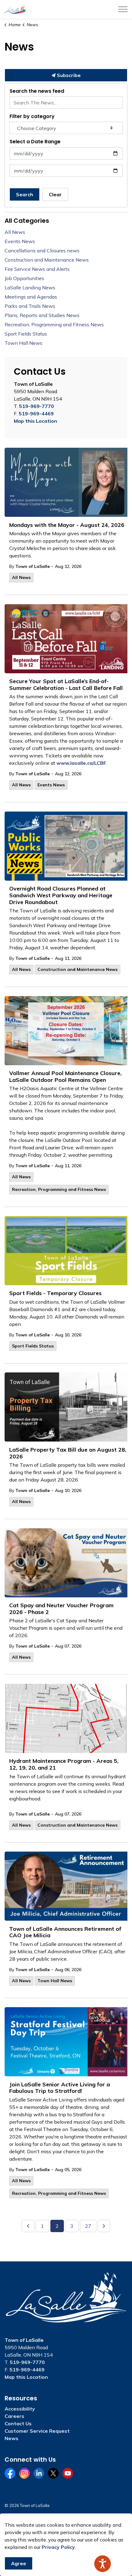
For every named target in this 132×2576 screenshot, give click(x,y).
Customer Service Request (37, 2431)
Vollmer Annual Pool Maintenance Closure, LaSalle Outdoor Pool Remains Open (65, 1077)
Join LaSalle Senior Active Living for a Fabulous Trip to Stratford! (60, 2088)
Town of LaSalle (33, 566)
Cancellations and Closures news (42, 251)
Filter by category (32, 116)
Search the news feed (37, 91)
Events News (51, 785)
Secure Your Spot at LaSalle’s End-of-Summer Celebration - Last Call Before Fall (66, 685)
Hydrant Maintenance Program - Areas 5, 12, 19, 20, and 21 (64, 1764)
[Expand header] (123, 9)
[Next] (104, 2226)
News (12, 2438)
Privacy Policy (58, 2547)
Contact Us (18, 2423)
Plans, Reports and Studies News (42, 315)
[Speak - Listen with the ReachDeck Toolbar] (103, 2564)
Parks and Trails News (30, 306)
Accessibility (20, 2409)
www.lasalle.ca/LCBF (81, 763)
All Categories (27, 221)
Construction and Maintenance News (78, 969)
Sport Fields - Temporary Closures (55, 1293)
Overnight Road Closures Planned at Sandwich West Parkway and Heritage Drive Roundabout (61, 895)
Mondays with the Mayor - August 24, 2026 (67, 525)
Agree (19, 2563)
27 (88, 2226)
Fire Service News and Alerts (37, 269)
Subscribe (68, 75)
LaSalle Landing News (30, 287)
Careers (14, 2416)
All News (21, 577)
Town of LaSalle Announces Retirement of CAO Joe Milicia (65, 1932)
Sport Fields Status (33, 1346)
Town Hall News (55, 1981)
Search (25, 194)
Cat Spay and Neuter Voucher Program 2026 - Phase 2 (61, 1609)
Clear (55, 194)
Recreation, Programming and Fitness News (59, 1189)
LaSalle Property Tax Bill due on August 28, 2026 (68, 1453)
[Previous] (28, 2226)
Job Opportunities (24, 278)
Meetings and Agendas (31, 297)
